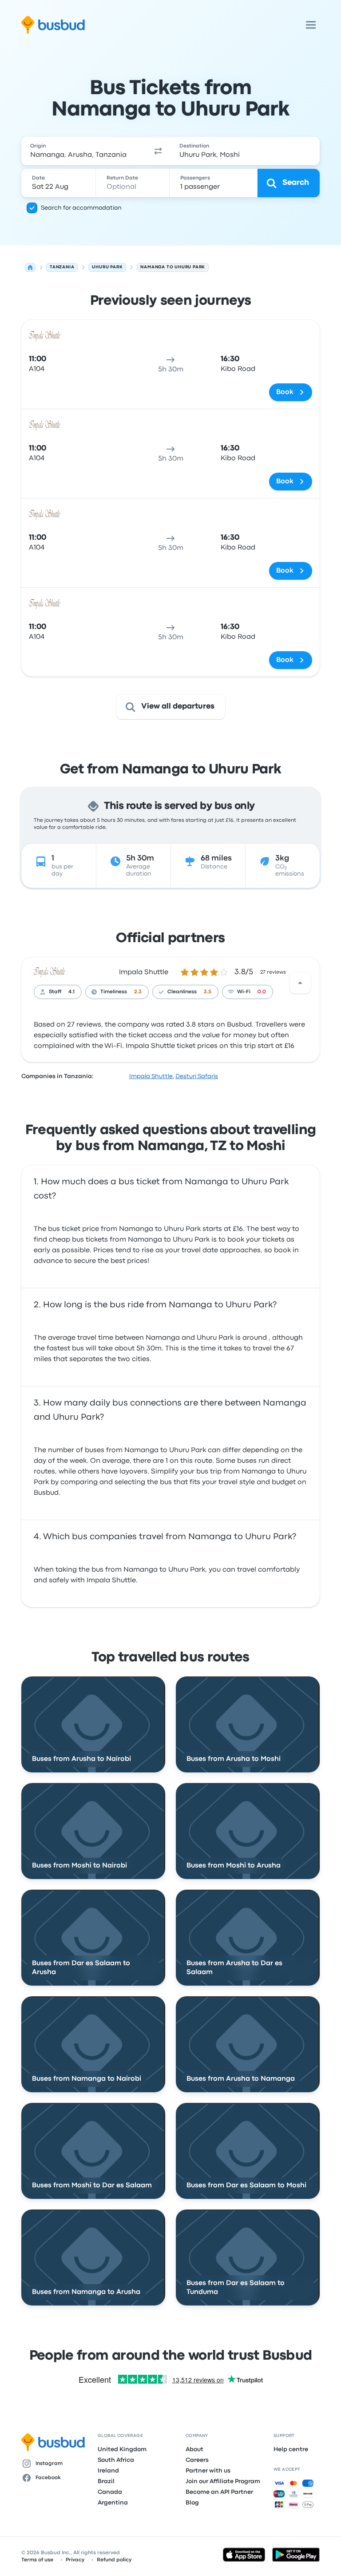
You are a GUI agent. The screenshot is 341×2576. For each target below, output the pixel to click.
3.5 (208, 992)
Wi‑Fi (244, 992)
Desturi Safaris (197, 1076)
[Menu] (311, 25)
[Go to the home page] (53, 25)
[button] (158, 151)
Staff (55, 992)
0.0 (262, 992)
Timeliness (114, 992)
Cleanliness (182, 992)
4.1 (71, 992)
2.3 (138, 992)
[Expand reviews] (300, 983)
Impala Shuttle (144, 972)
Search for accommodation (81, 208)
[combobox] (83, 151)
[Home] (30, 267)
